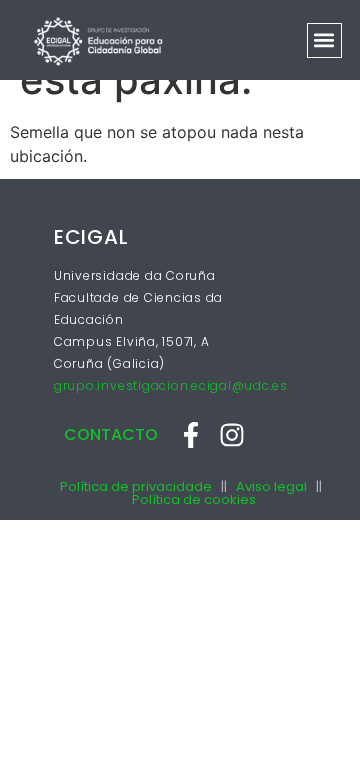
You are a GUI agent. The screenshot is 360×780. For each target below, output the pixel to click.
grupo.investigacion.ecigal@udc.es (171, 385)
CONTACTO (111, 434)
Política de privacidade (136, 486)
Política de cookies (194, 499)
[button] (324, 40)
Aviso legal (271, 486)
